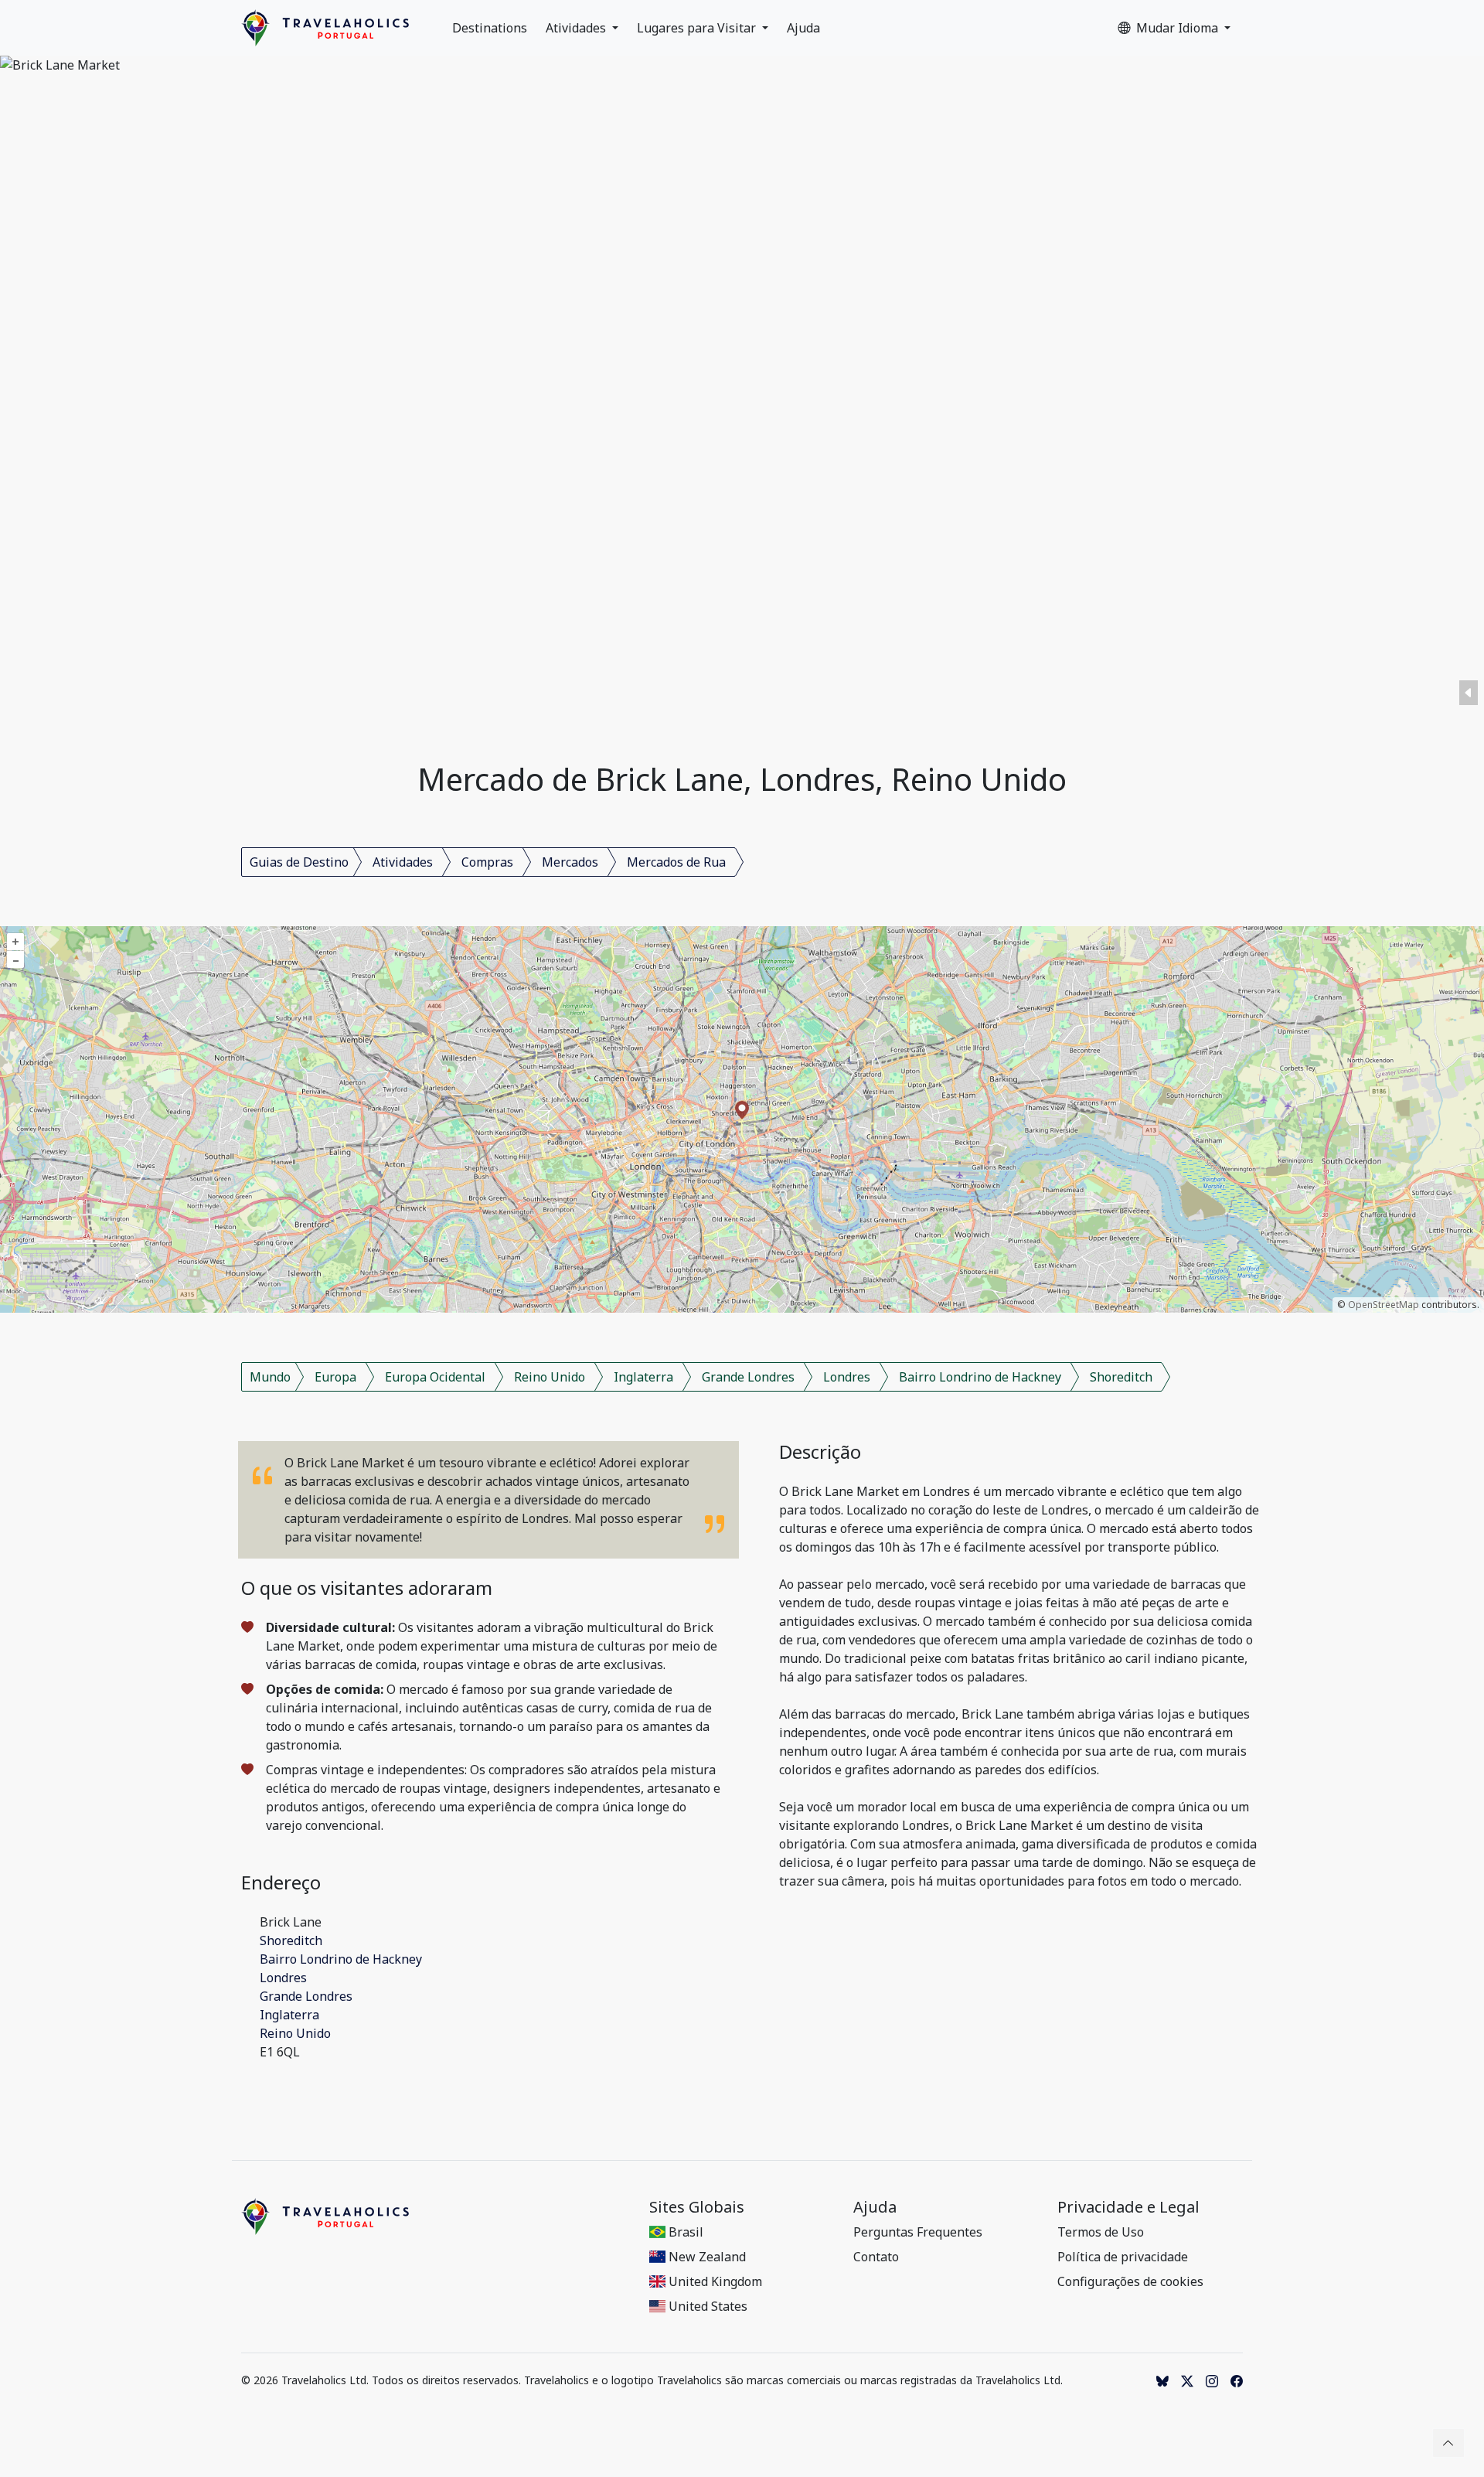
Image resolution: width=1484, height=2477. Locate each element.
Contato (876, 2257)
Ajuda (803, 28)
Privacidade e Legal (1128, 2207)
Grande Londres (748, 1377)
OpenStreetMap (1384, 1305)
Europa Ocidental (435, 1377)
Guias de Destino (299, 862)
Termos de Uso (1101, 2232)
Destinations (490, 28)
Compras (487, 862)
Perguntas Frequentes (918, 2232)
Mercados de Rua (676, 862)
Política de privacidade (1123, 2257)
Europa (335, 1377)
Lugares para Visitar (698, 28)
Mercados (570, 862)
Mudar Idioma (1179, 28)
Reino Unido (550, 1377)
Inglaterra (643, 1377)
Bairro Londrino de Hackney (980, 1377)
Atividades (577, 28)
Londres (847, 1377)
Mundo (270, 1377)
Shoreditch (1121, 1377)
